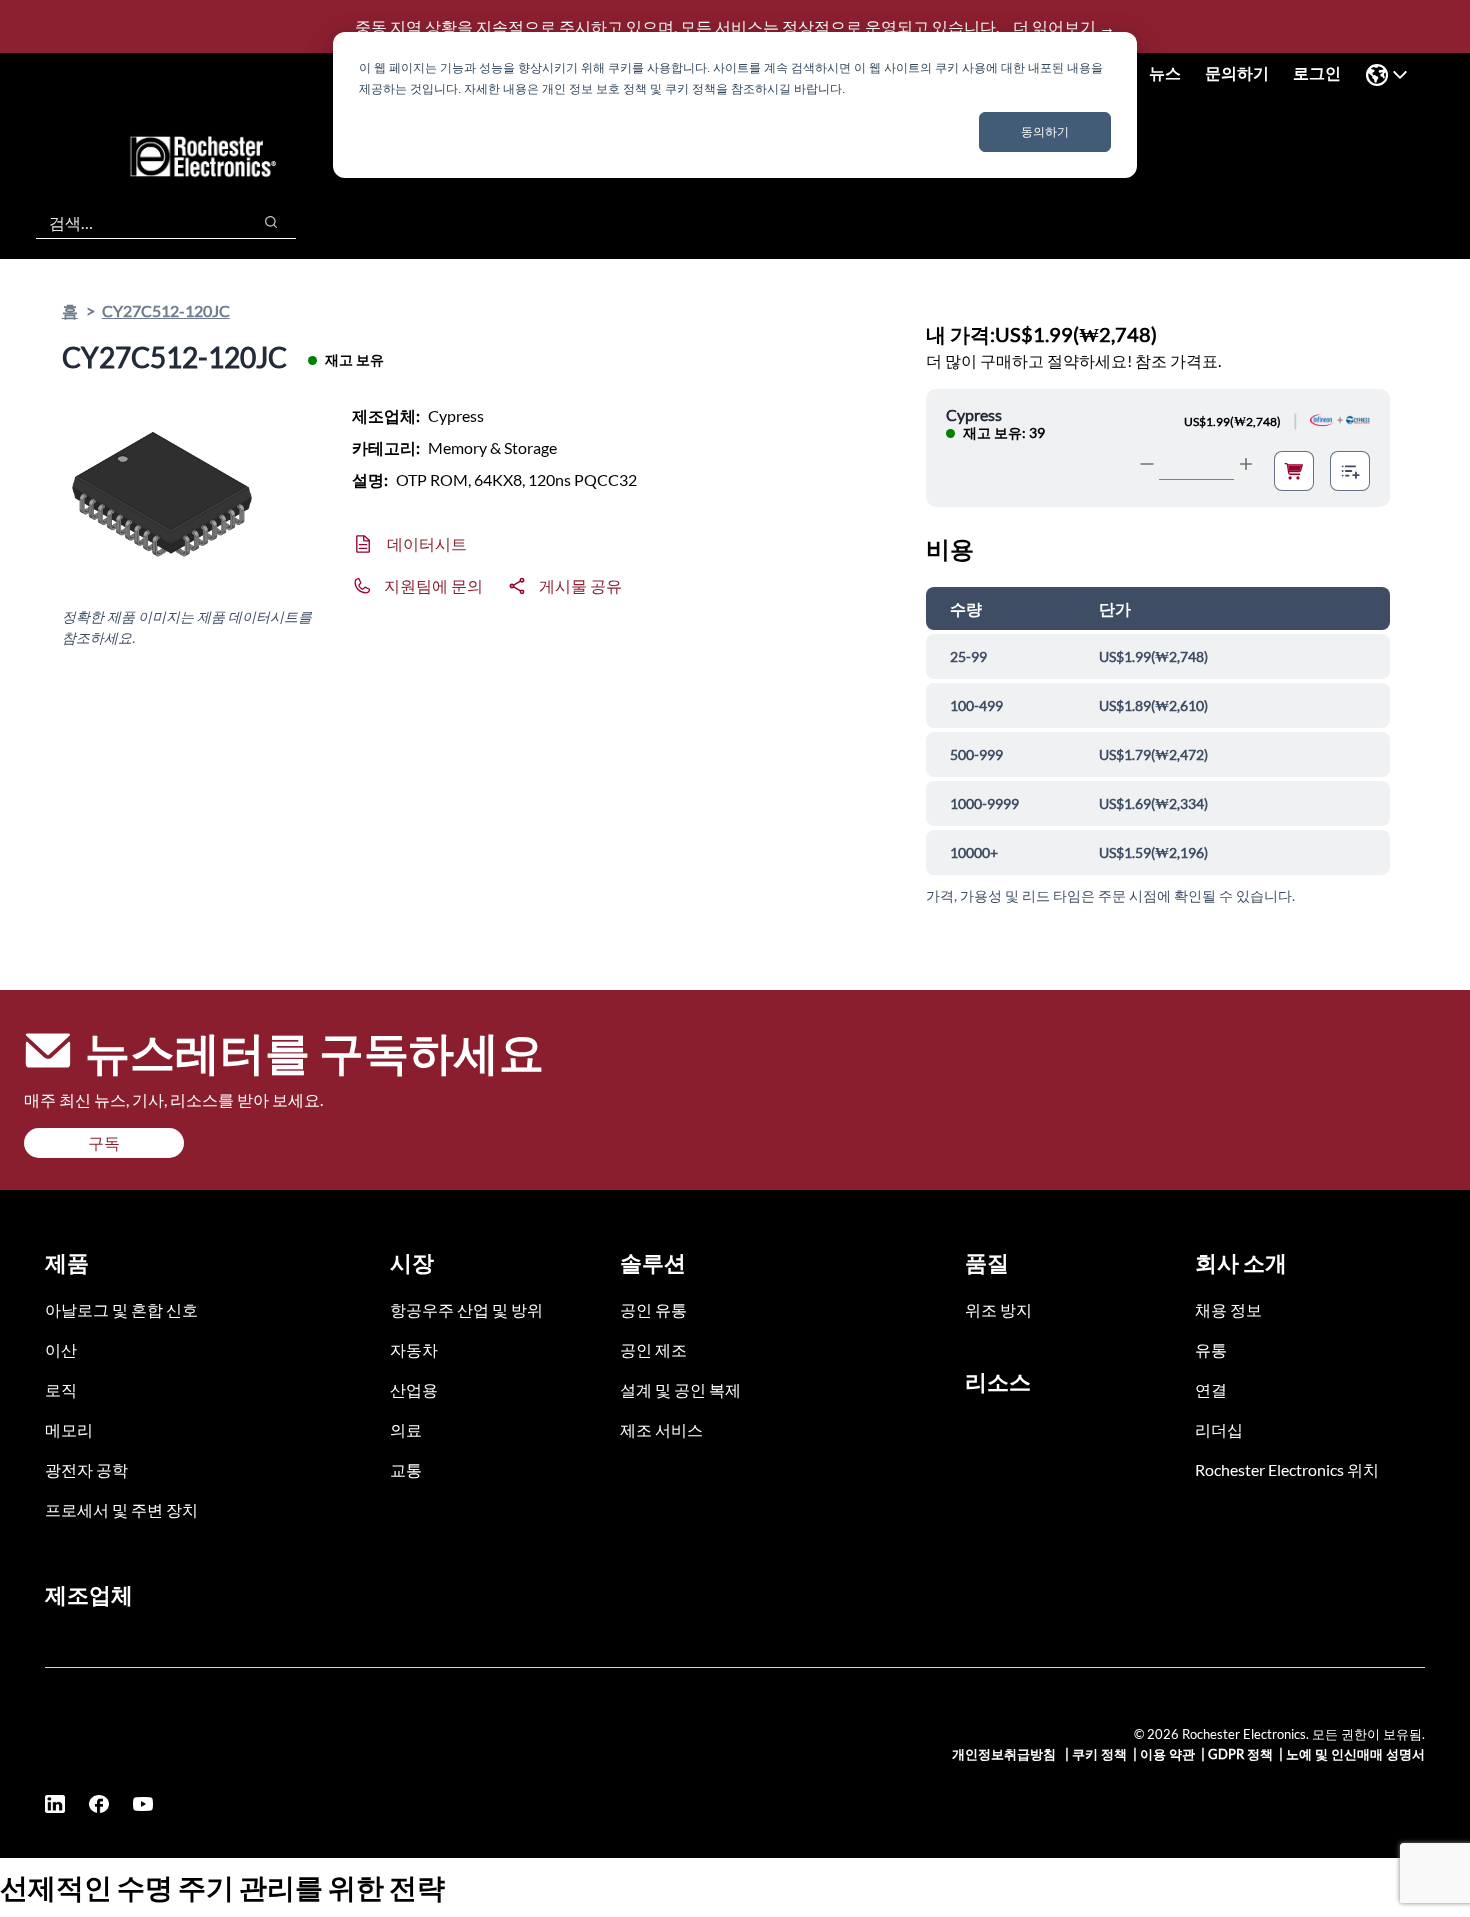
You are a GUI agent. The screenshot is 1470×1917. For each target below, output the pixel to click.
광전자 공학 (86, 1469)
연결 (1211, 1389)
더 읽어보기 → (1064, 26)
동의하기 (1045, 132)
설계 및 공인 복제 (680, 1389)
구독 (104, 1142)
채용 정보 (1228, 1309)
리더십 (1219, 1429)
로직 (61, 1389)
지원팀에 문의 (433, 585)
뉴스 (1165, 72)
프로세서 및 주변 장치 (121, 1509)
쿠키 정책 (1099, 1754)
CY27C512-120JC (166, 310)
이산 (61, 1349)
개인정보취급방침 (1005, 1754)
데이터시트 (427, 543)
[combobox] (133, 222)
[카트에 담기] (1294, 471)
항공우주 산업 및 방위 (466, 1309)
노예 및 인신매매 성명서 (1355, 1754)
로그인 (1317, 72)
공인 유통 (653, 1309)
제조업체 (89, 1594)
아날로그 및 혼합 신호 (121, 1309)
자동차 (414, 1349)
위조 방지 (998, 1309)
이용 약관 (1167, 1754)
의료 (406, 1429)
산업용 (414, 1389)
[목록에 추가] (1350, 471)
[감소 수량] (1147, 464)
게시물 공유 (580, 585)
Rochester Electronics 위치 (1287, 1469)
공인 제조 (653, 1349)
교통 (406, 1469)
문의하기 (1237, 72)
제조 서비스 (661, 1429)
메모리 (69, 1429)
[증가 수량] (1246, 464)
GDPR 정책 (1240, 1754)
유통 (1211, 1349)
